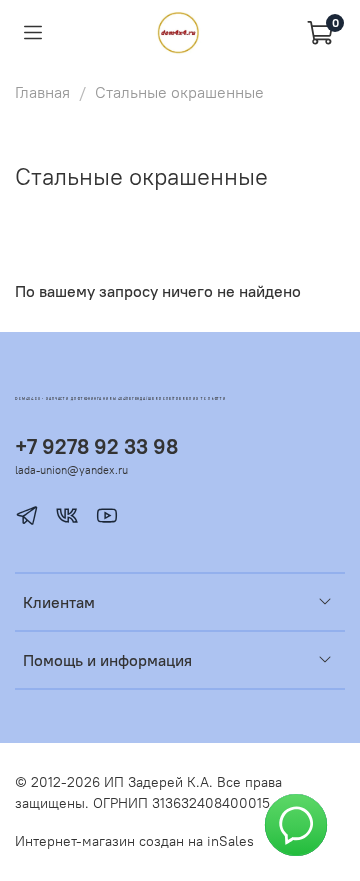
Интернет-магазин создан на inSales (134, 841)
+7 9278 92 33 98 (96, 446)
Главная (42, 92)
